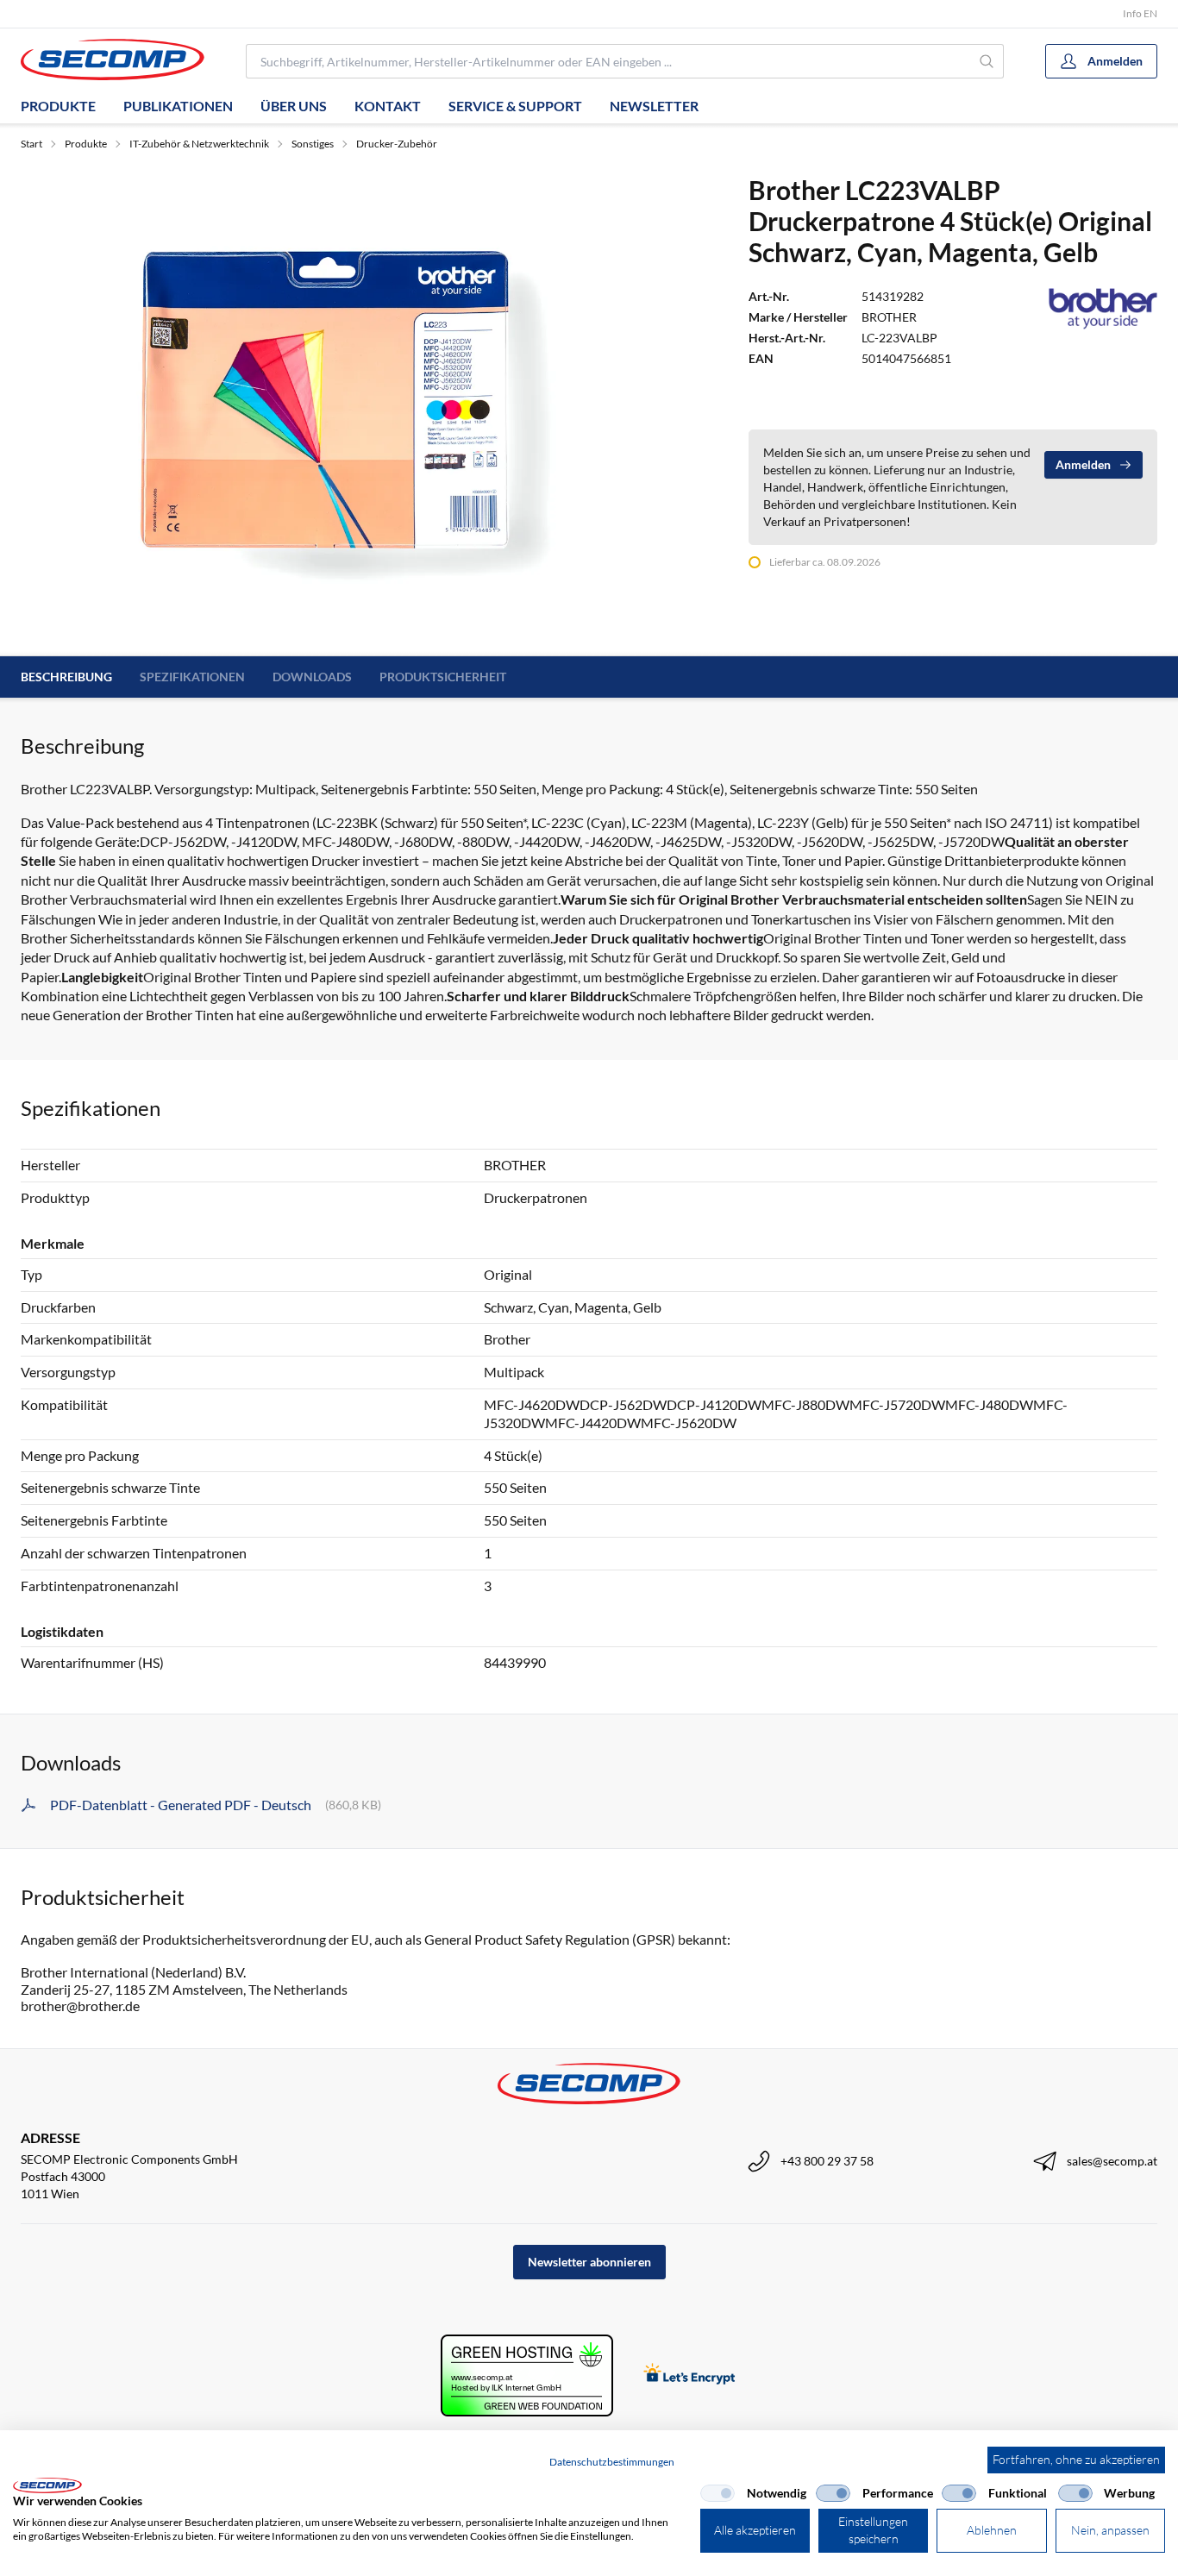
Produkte (58, 106)
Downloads (312, 677)
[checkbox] (717, 2493)
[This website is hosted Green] (527, 2375)
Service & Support (515, 106)
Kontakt (388, 106)
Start (31, 144)
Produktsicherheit (443, 677)
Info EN (1140, 13)
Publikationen (178, 106)
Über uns (294, 106)
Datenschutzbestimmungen (612, 2462)
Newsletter (654, 106)
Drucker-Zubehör (397, 144)
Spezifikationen (192, 677)
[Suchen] (987, 61)
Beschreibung (66, 677)
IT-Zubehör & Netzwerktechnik (199, 144)
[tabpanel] (328, 404)
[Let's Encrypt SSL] (689, 2375)
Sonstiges (313, 144)
